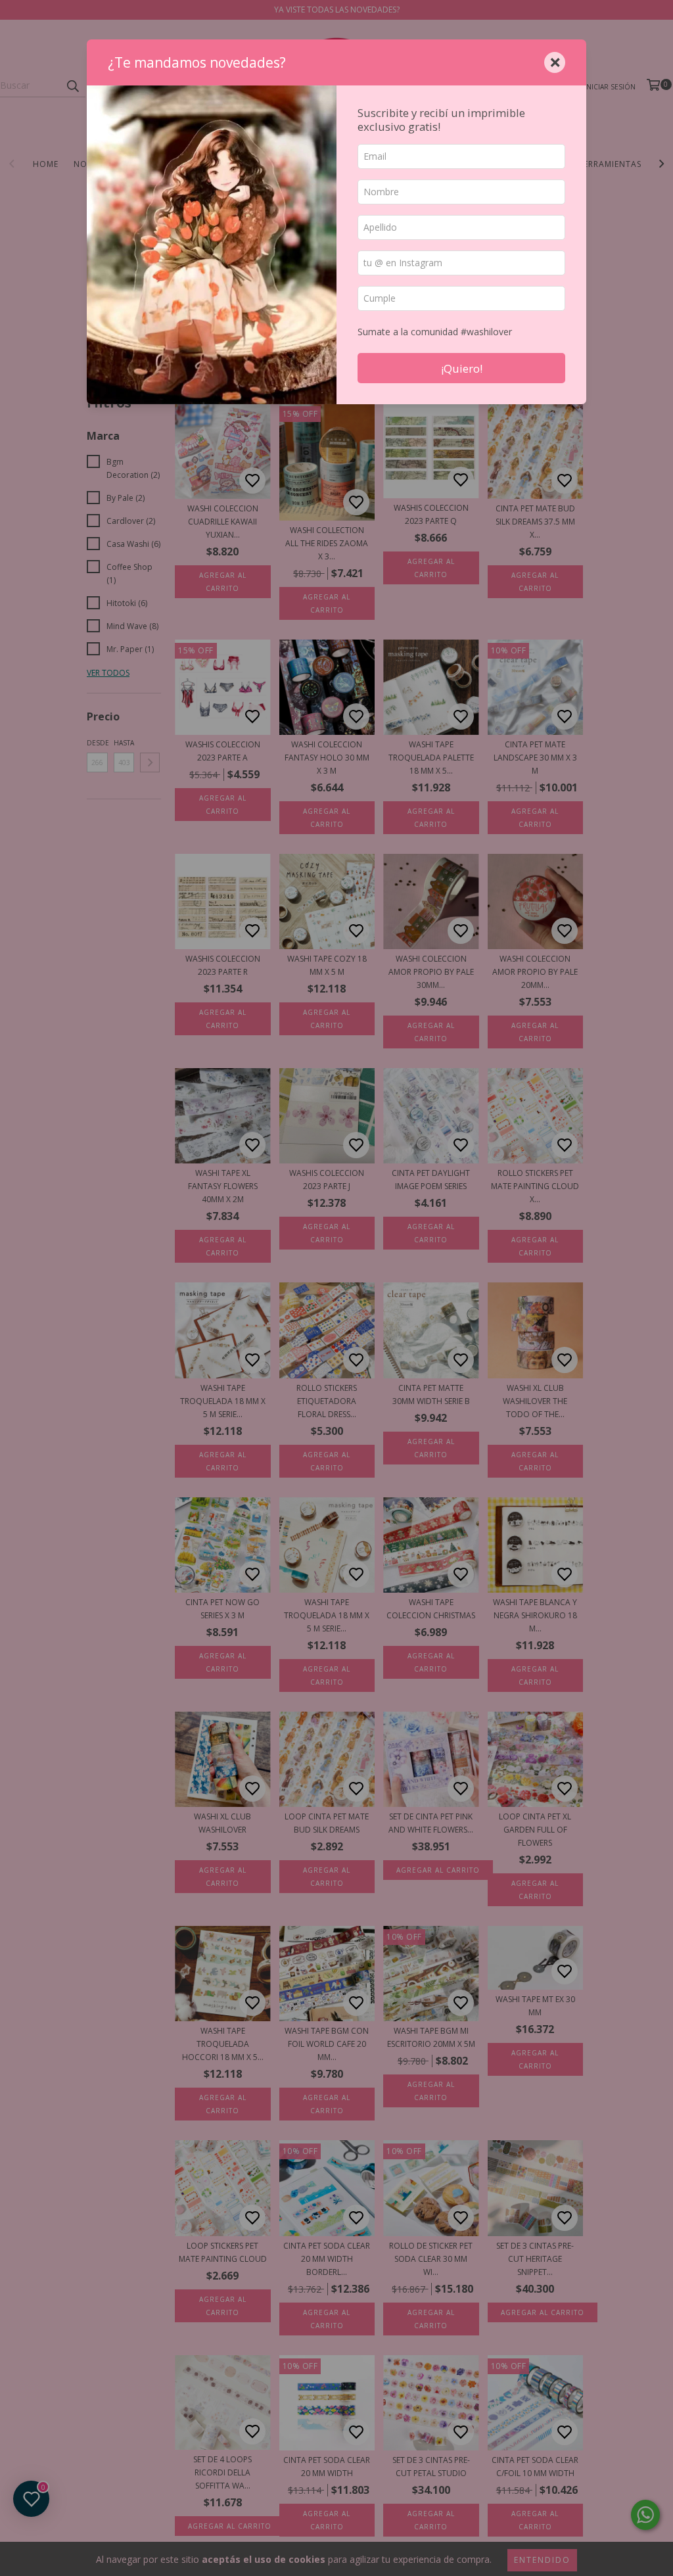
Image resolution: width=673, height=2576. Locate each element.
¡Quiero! (462, 368)
